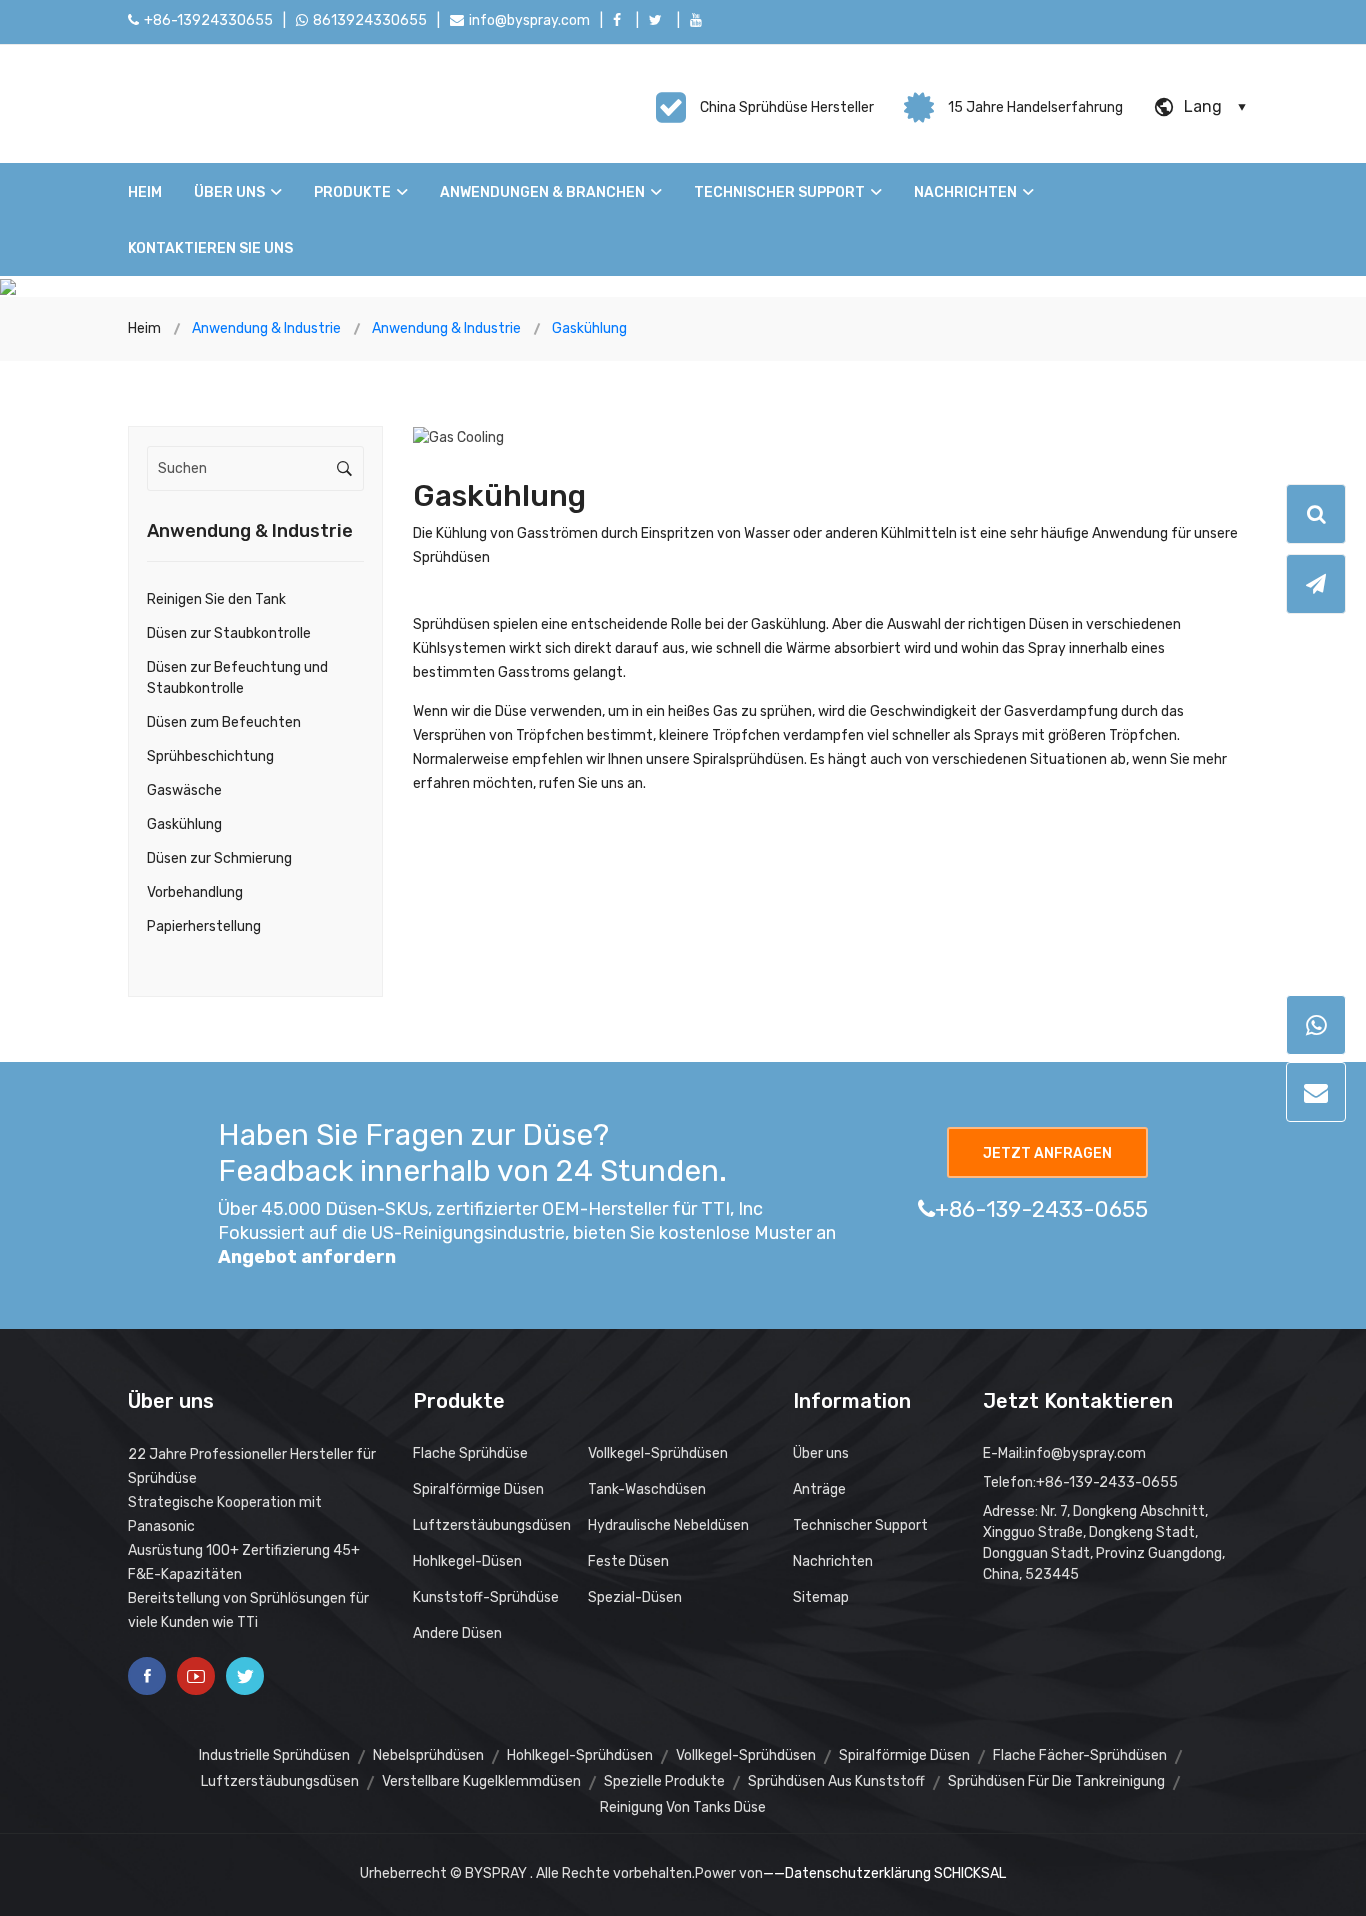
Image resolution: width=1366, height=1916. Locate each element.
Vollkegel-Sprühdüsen (658, 1453)
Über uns (229, 192)
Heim (145, 192)
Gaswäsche (184, 790)
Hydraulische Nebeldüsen (668, 1525)
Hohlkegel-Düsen (467, 1561)
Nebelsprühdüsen (428, 1755)
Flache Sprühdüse (470, 1453)
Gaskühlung (184, 824)
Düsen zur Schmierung (219, 858)
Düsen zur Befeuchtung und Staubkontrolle (237, 678)
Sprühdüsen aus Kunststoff (836, 1781)
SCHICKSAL (970, 1873)
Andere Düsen (457, 1633)
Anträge (819, 1489)
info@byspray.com (529, 20)
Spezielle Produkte (664, 1781)
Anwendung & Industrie (250, 531)
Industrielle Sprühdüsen (274, 1755)
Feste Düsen (628, 1561)
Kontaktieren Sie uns (210, 248)
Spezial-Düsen (635, 1597)
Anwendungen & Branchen (542, 192)
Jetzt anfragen (1047, 1153)
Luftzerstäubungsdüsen (492, 1525)
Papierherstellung (204, 926)
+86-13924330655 (208, 20)
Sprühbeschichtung (210, 756)
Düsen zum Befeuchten (224, 722)
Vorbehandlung (195, 892)
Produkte (352, 192)
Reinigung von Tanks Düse (683, 1807)
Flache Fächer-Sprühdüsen (1080, 1755)
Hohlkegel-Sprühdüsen (580, 1755)
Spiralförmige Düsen (478, 1489)
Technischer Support (779, 192)
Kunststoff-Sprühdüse (486, 1597)
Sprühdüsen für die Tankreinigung (1056, 1781)
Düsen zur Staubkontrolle (229, 633)
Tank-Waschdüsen (647, 1489)
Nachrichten (965, 192)
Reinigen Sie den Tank (216, 599)
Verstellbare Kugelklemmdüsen (481, 1781)
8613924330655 (370, 20)
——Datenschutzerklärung (847, 1873)
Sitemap (821, 1597)
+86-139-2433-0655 (1041, 1209)
